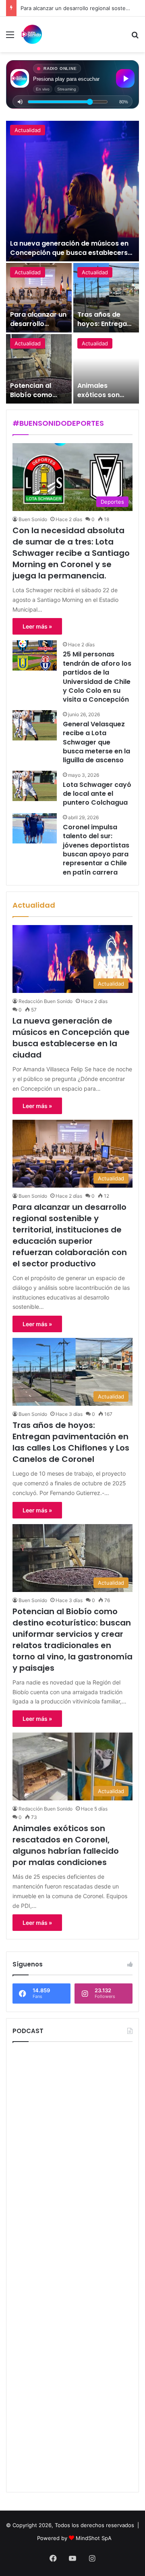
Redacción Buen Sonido (46, 1001)
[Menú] (10, 37)
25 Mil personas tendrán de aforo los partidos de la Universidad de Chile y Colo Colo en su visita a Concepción (97, 677)
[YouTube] (72, 2558)
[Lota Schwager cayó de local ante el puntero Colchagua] (35, 786)
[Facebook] (53, 2558)
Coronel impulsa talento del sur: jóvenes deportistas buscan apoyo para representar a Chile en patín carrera (96, 850)
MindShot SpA (94, 2538)
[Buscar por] (135, 37)
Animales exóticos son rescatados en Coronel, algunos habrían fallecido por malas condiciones (66, 1845)
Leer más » (37, 626)
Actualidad (28, 130)
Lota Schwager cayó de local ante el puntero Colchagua (97, 794)
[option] (72, 262)
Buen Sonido (33, 519)
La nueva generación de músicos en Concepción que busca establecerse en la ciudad (71, 252)
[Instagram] (92, 2558)
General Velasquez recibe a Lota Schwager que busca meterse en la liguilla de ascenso (96, 742)
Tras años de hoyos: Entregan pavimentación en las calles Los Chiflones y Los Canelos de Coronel (71, 1442)
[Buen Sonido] (32, 34)
